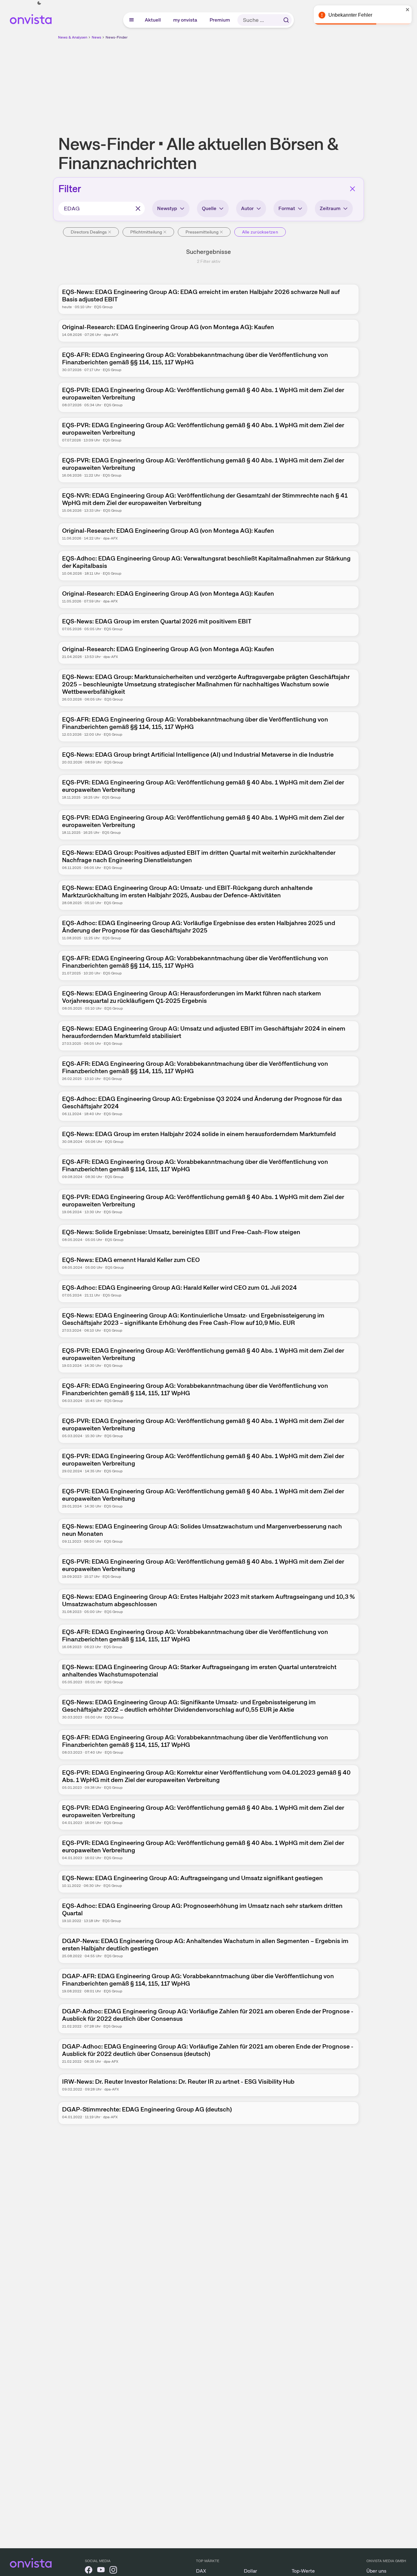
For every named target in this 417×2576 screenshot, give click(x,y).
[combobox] (102, 209)
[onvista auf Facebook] (89, 2571)
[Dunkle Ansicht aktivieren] (39, 3)
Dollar (250, 2571)
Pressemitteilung (202, 232)
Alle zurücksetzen (260, 232)
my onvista (186, 20)
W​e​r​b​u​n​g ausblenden (262, 84)
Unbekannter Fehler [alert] (350, 15)
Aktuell (153, 20)
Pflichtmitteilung (146, 232)
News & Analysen (73, 37)
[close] (408, 10)
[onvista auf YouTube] (101, 2571)
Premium (220, 20)
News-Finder (117, 37)
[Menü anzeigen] (131, 20)
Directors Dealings (89, 232)
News (96, 37)
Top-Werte (303, 2571)
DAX (201, 2571)
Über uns (376, 2571)
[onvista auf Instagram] (113, 2571)
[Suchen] (286, 20)
